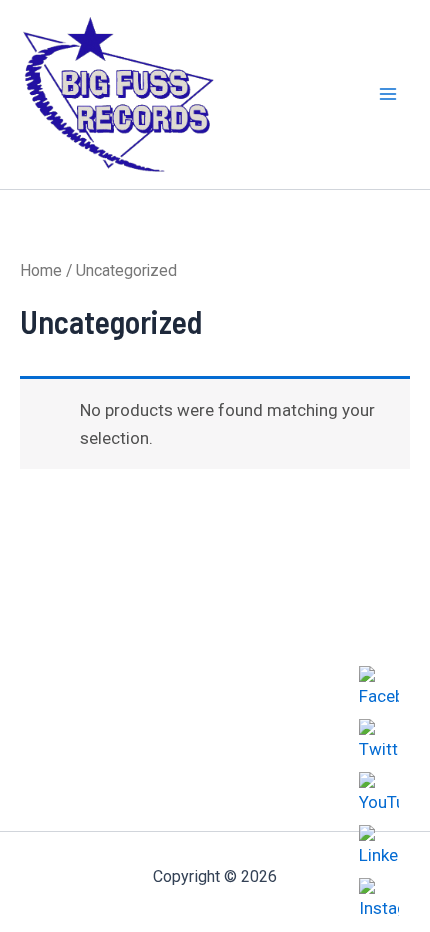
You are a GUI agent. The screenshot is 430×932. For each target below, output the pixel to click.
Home (41, 270)
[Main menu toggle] (388, 95)
